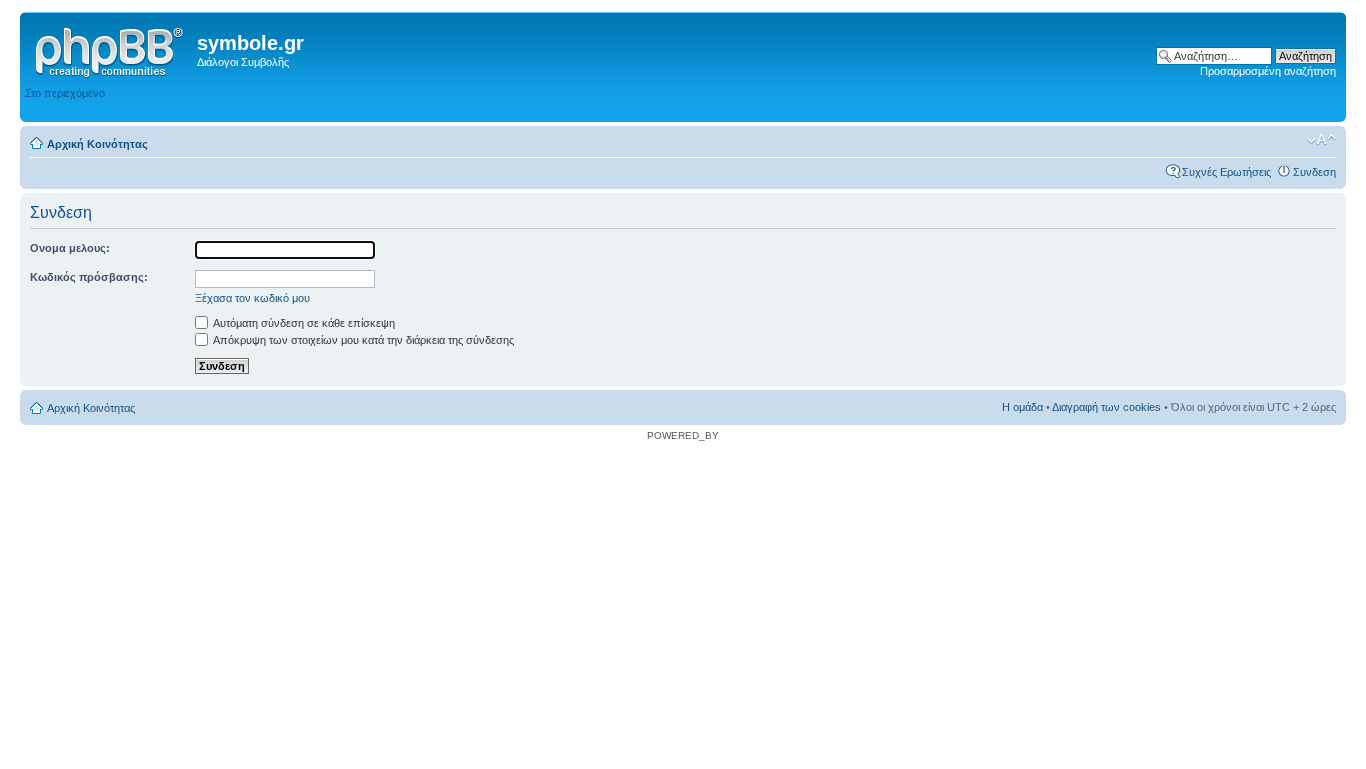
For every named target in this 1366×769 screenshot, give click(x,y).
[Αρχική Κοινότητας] (111, 49)
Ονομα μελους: (70, 248)
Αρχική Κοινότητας (97, 144)
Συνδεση (1314, 172)
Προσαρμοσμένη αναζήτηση (1268, 71)
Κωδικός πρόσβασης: (89, 277)
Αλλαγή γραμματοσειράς (1321, 140)
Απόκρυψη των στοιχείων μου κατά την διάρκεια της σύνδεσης (362, 340)
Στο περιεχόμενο (65, 93)
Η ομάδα (1022, 407)
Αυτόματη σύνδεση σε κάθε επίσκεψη (303, 323)
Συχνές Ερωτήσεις (1226, 172)
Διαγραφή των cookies (1106, 407)
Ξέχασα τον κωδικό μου (252, 298)
